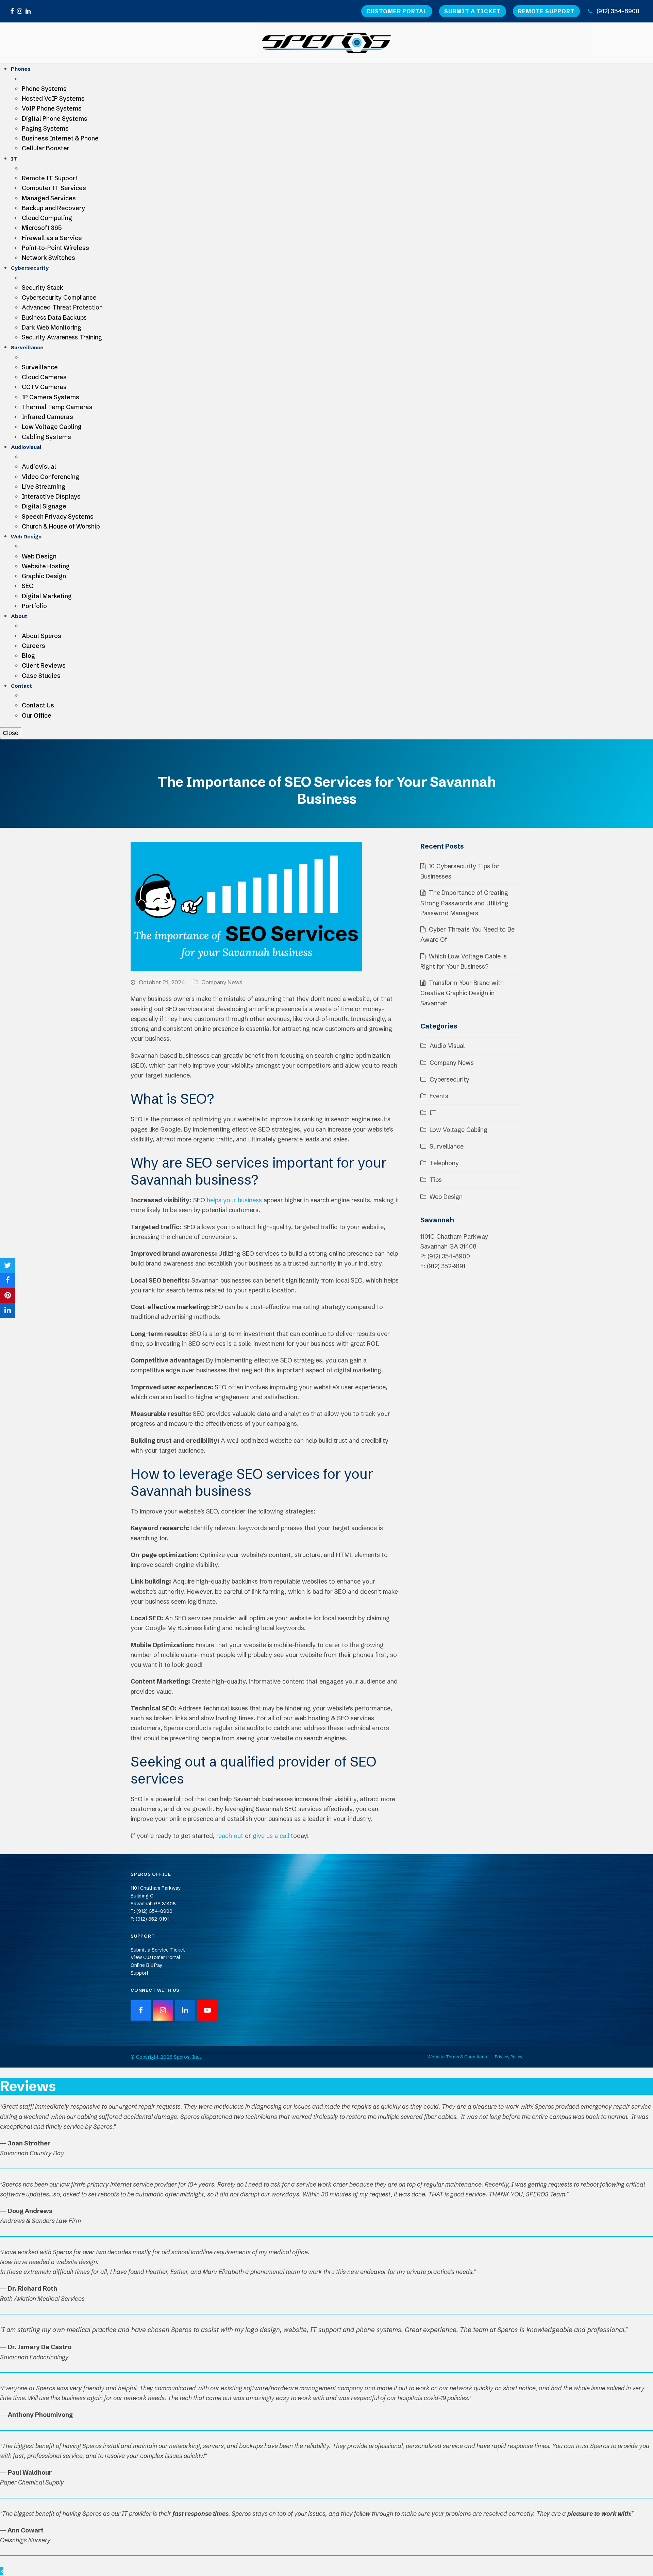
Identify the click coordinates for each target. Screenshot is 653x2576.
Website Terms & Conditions (457, 2057)
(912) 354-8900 (618, 11)
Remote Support (546, 11)
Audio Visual (447, 1046)
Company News (222, 982)
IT (433, 1113)
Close (11, 733)
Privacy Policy (509, 2057)
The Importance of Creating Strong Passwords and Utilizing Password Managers (464, 903)
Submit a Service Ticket (158, 1950)
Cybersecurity (449, 1079)
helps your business (234, 1200)
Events (439, 1096)
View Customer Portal (155, 1957)
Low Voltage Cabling (458, 1130)
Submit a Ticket (473, 11)
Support (140, 1973)
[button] (7, 1266)
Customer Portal (397, 11)
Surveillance (447, 1146)
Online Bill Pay (147, 1965)
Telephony (444, 1163)
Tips (436, 1180)
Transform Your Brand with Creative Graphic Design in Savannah (462, 993)
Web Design (446, 1197)
